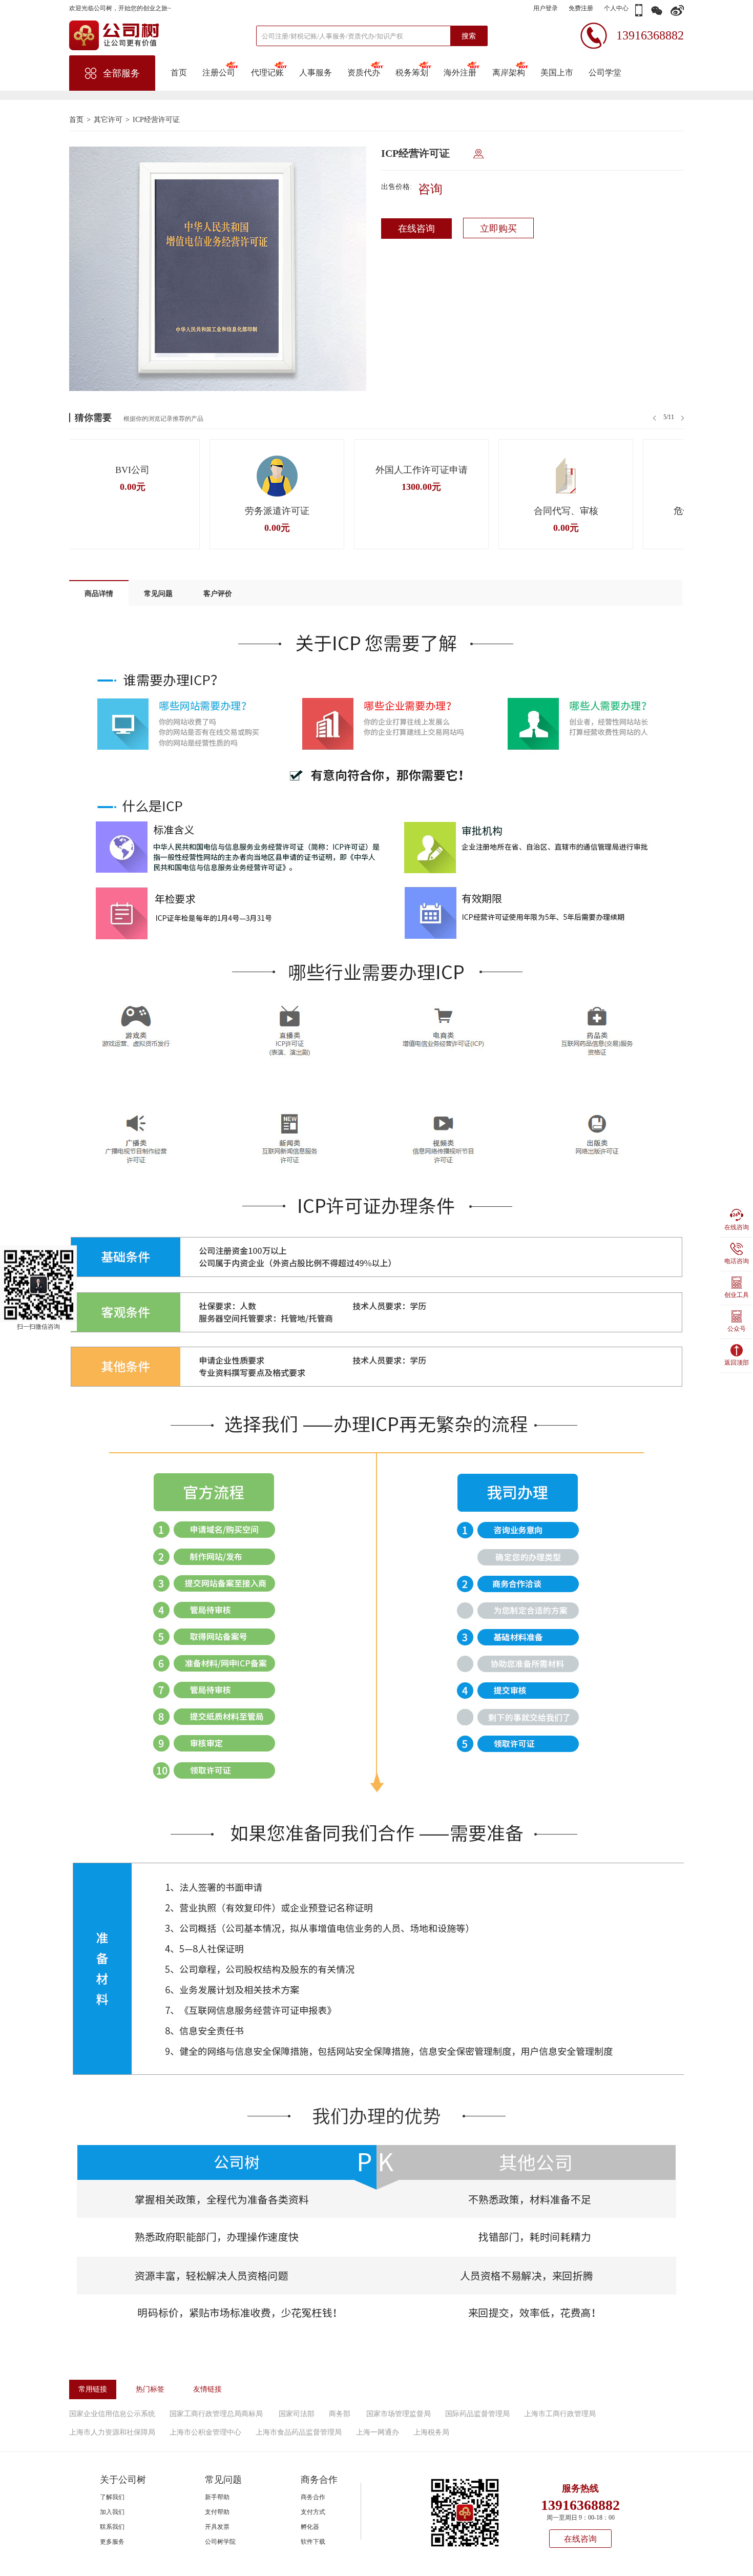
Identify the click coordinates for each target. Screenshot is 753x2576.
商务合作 (313, 2497)
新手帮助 (217, 2497)
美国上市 (557, 73)
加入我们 (112, 2512)
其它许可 (108, 120)
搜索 (469, 36)
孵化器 (310, 2527)
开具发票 (217, 2527)
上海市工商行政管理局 (560, 2414)
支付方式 (313, 2512)
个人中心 (616, 8)
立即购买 (498, 229)
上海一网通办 (378, 2432)
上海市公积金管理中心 (205, 2432)
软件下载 (313, 2542)
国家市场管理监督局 (399, 2414)
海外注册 (460, 73)
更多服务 (112, 2542)
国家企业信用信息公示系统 (112, 2414)
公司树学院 (220, 2542)
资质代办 (364, 73)
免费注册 (581, 8)
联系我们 (112, 2527)
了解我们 (112, 2497)
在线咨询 (416, 229)
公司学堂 (605, 73)
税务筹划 (412, 73)
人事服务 (316, 73)
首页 (179, 73)
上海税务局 (431, 2432)
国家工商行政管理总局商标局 (216, 2414)
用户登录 (546, 8)
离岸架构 (508, 73)
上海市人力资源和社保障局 (112, 2432)
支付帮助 (217, 2512)
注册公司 (219, 73)
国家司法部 (297, 2414)
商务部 (340, 2414)
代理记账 (267, 73)
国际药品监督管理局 (477, 2414)
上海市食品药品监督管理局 (299, 2432)
